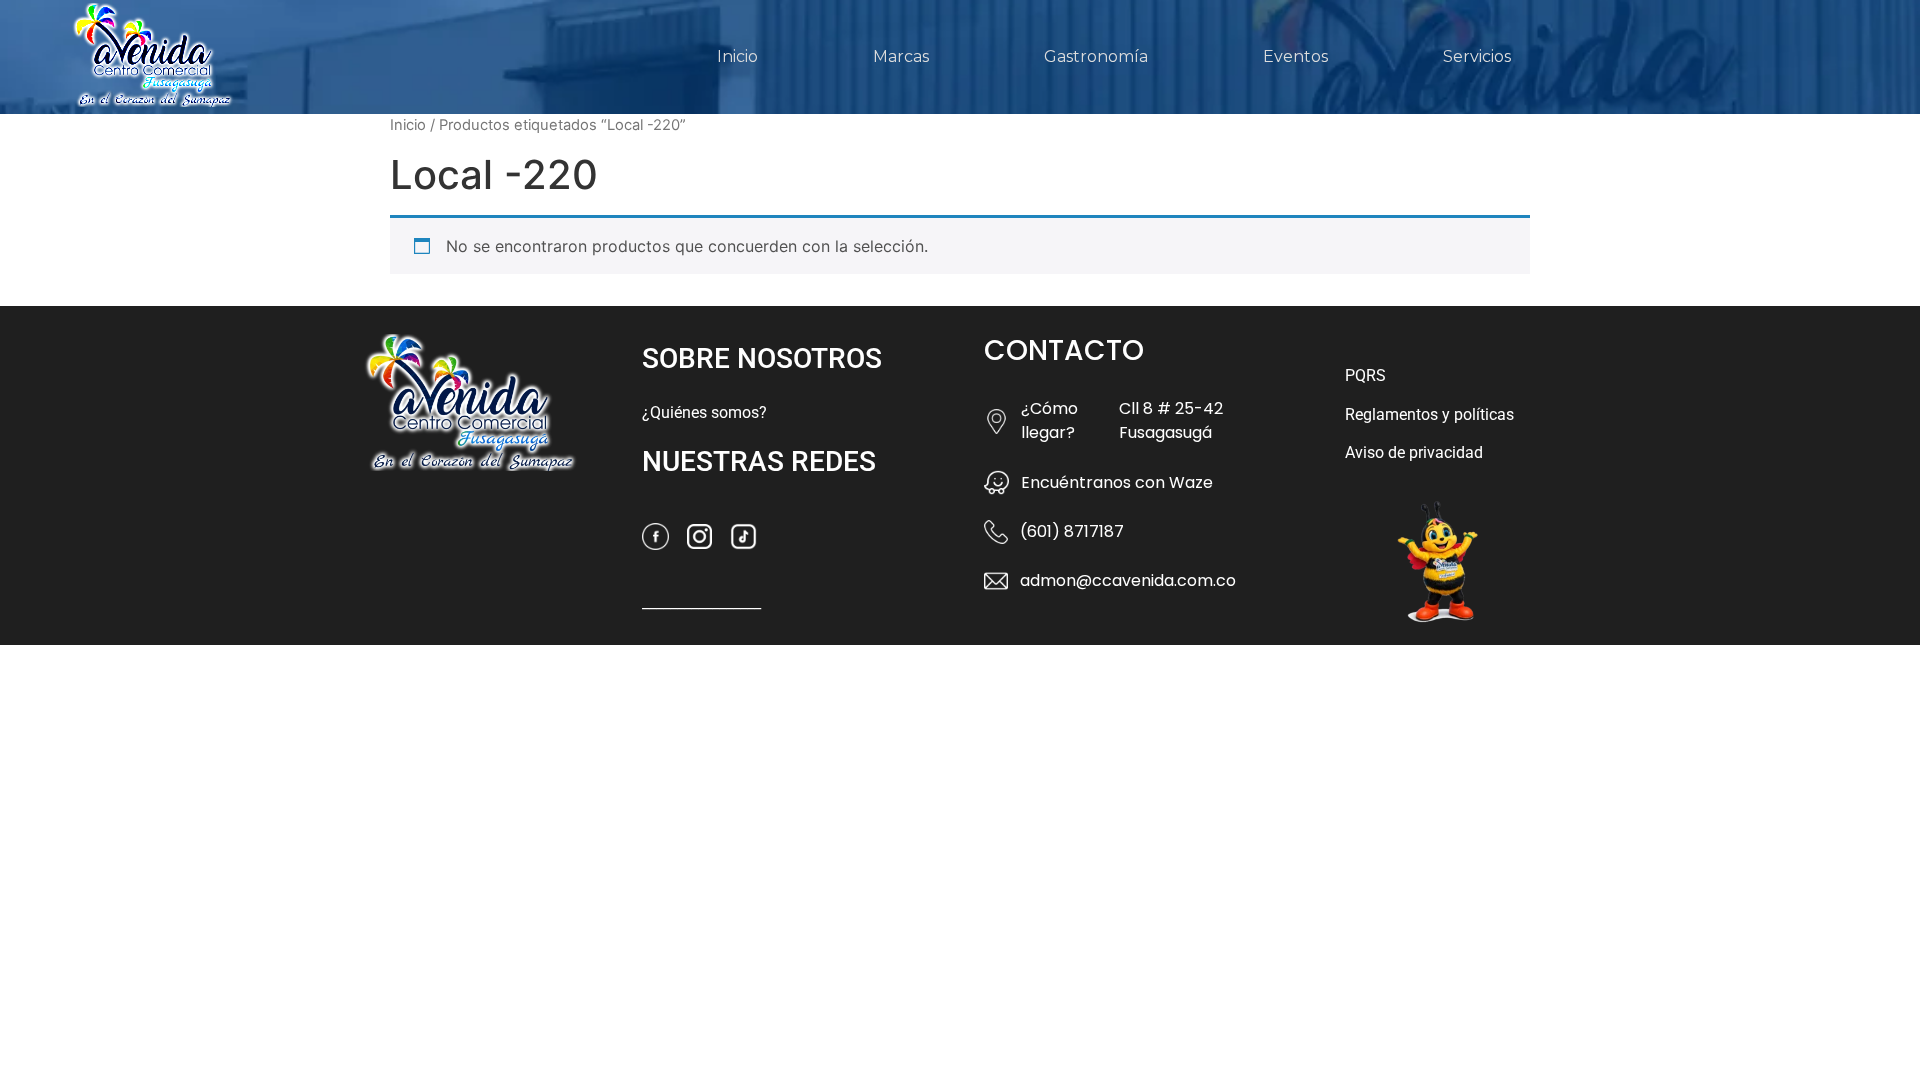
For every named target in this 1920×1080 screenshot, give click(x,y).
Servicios (1477, 56)
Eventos (1295, 56)
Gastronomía (1096, 56)
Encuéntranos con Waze (1117, 482)
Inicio (737, 56)
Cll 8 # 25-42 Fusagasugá (1171, 420)
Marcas (901, 56)
